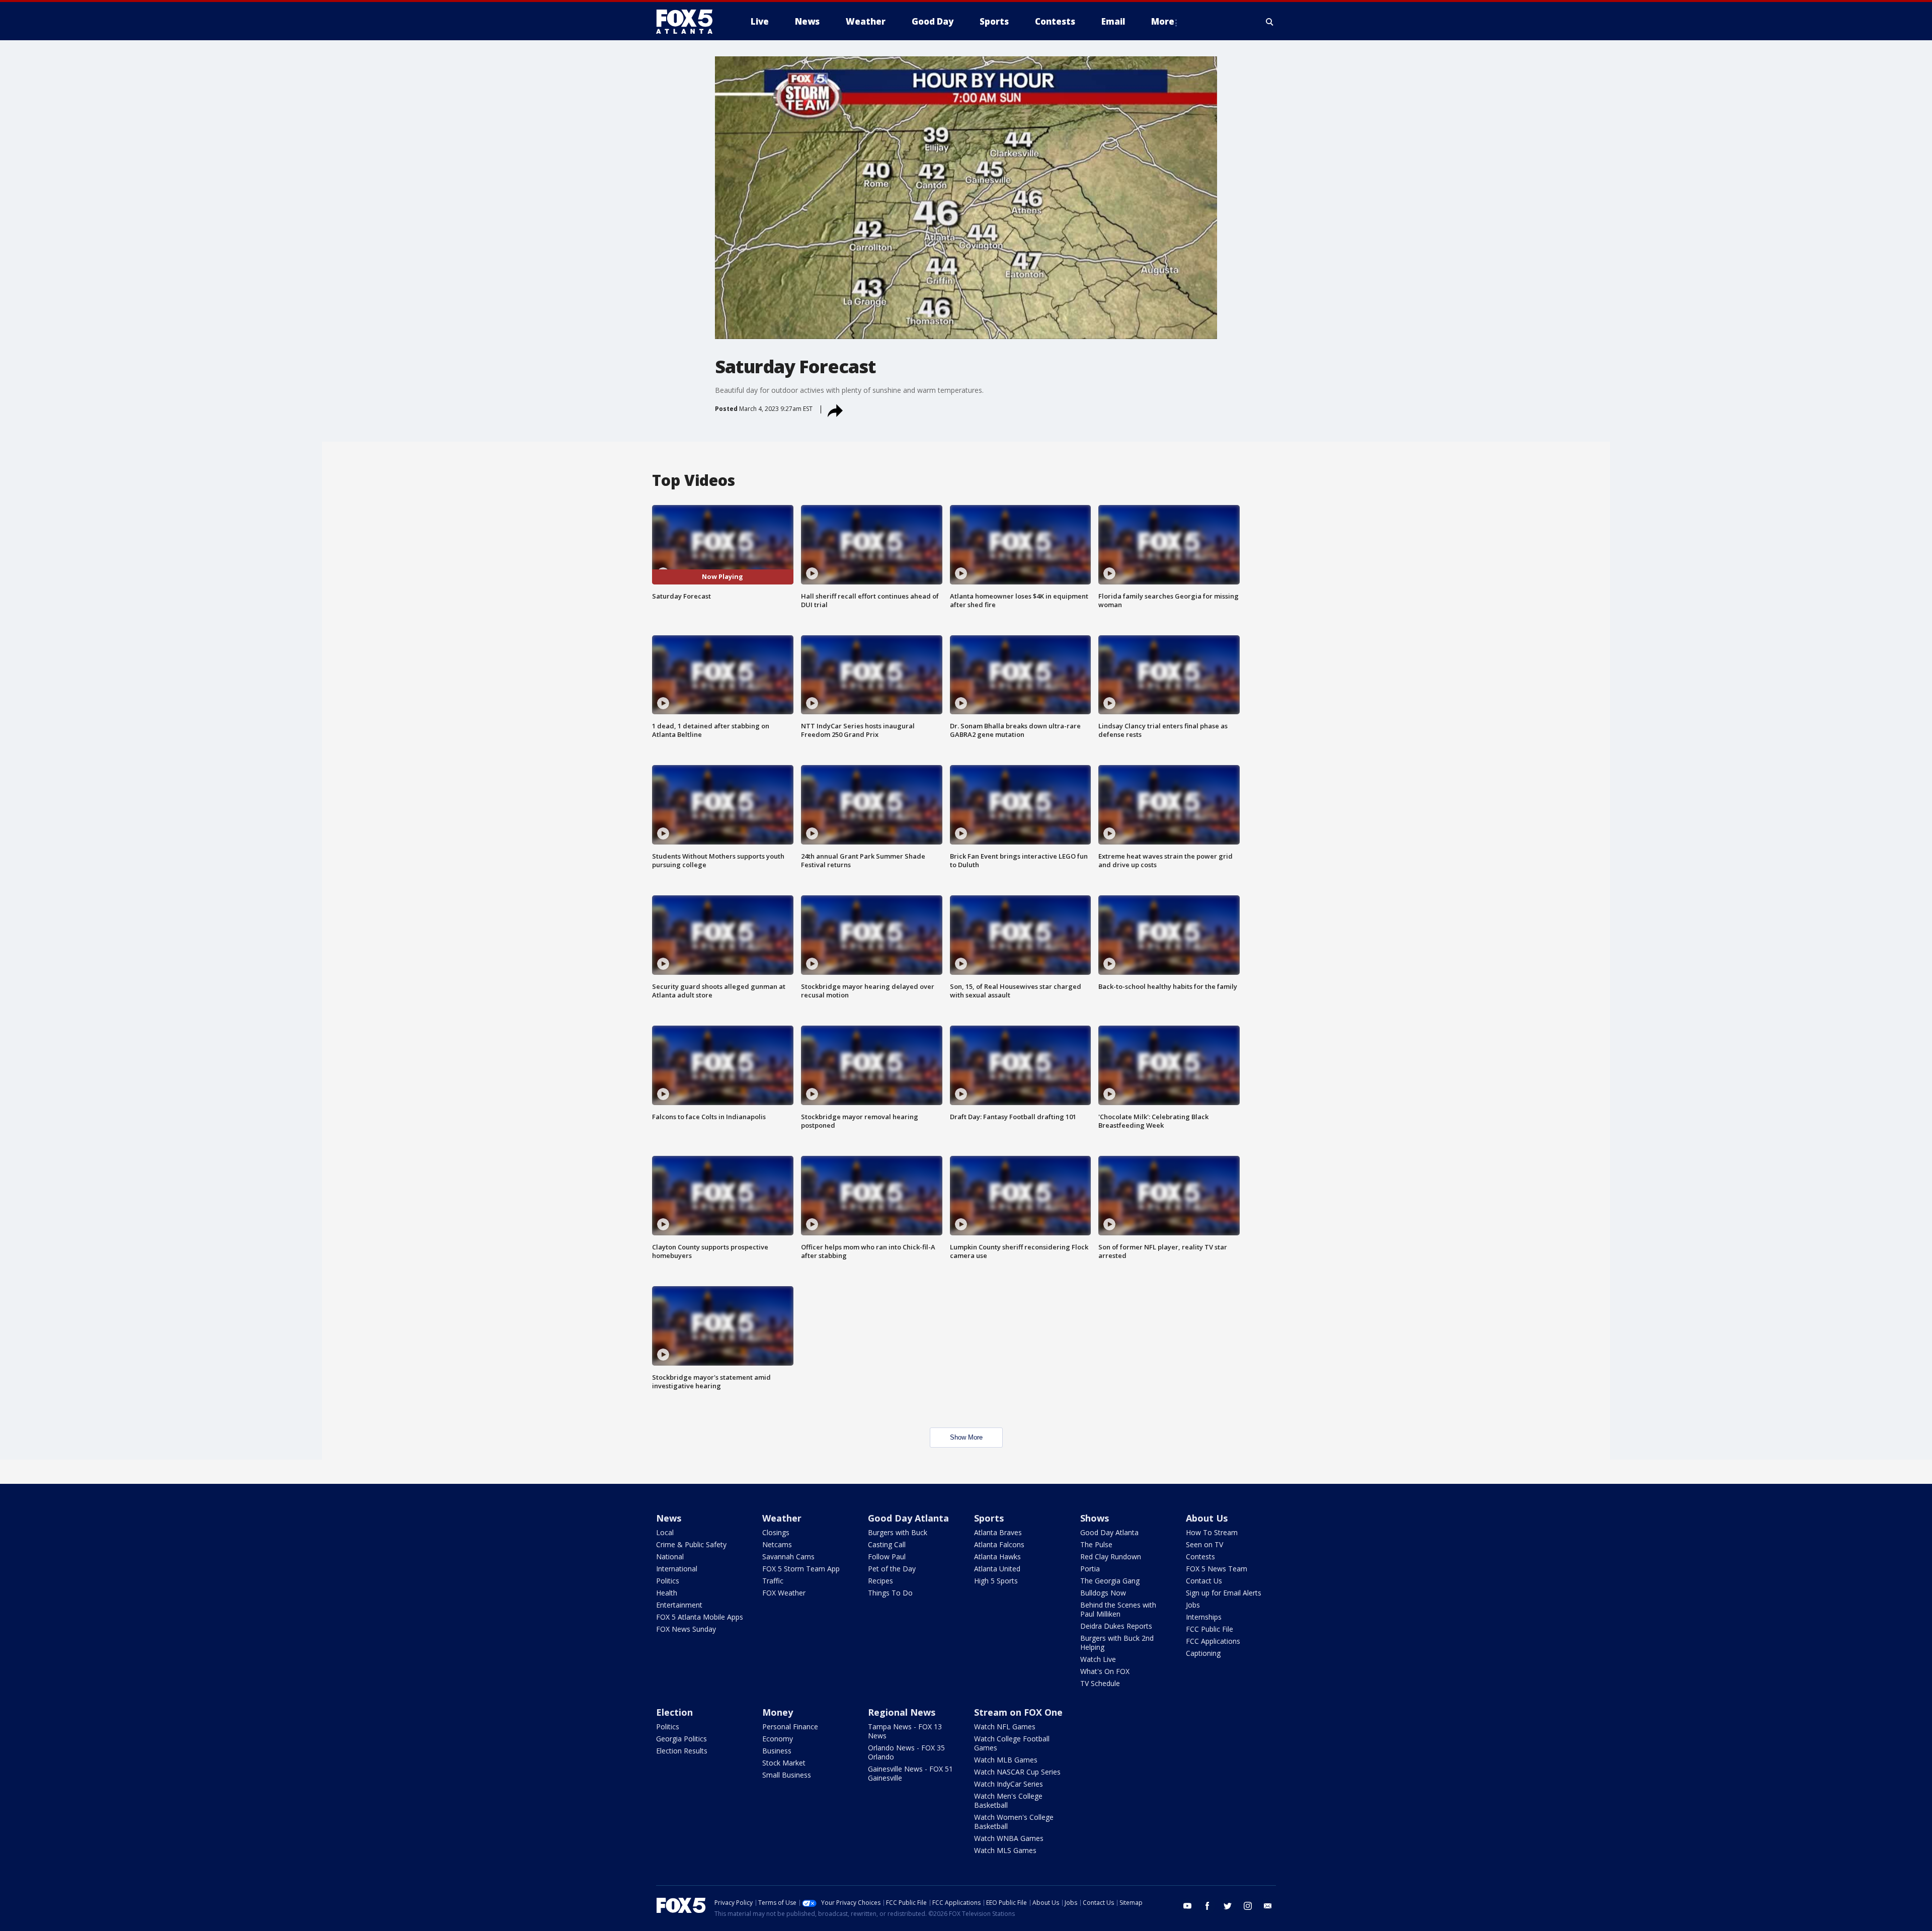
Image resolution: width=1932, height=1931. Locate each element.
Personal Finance (790, 1727)
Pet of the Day (892, 1569)
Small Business (787, 1775)
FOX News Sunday (686, 1629)
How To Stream (1212, 1532)
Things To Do (890, 1593)
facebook (1207, 1906)
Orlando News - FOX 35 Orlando (906, 1752)
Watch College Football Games (1012, 1743)
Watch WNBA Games (1009, 1838)
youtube (1187, 1906)
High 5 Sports (996, 1581)
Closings (776, 1532)
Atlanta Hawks (997, 1557)
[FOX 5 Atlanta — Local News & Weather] (689, 22)
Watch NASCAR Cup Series (1017, 1772)
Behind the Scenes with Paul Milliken (1118, 1609)
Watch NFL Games (1005, 1727)
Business (777, 1751)
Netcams (777, 1544)
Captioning (1203, 1653)
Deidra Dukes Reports (1116, 1626)
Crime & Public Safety (691, 1544)
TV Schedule (1100, 1683)
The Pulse (1096, 1544)
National (670, 1557)
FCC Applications (1213, 1641)
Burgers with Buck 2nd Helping (1117, 1643)
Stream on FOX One (1018, 1712)
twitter (1228, 1906)
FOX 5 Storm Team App (801, 1569)
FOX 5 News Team (1217, 1569)
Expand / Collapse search (1270, 22)
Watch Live (1098, 1659)
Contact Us (1204, 1581)
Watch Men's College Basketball (1008, 1800)
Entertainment (679, 1605)
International (677, 1569)
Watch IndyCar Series (1009, 1784)
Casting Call (887, 1544)
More (1163, 21)
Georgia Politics (681, 1739)
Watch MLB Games (1006, 1760)
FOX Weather (784, 1593)
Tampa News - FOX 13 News (905, 1731)
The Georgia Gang (1110, 1581)
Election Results (682, 1751)
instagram (1248, 1906)
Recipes (880, 1581)
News (669, 1518)
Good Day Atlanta (908, 1518)
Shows (1095, 1518)
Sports (989, 1518)
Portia (1090, 1569)
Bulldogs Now (1103, 1593)
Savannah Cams (788, 1557)
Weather (782, 1518)
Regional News (902, 1712)
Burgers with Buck (898, 1532)
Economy (778, 1739)
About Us (1207, 1518)
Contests (1200, 1557)
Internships (1204, 1617)
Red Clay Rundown (1111, 1557)
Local (665, 1532)
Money (778, 1712)
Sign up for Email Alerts (1224, 1593)
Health (667, 1593)
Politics (668, 1581)
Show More (966, 1437)
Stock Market (784, 1763)
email (1268, 1906)
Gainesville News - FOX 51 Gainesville (910, 1773)
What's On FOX (1105, 1671)
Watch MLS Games (1005, 1850)
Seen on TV (1204, 1544)
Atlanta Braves (998, 1532)
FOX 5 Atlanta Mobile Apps (700, 1617)
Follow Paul (887, 1557)
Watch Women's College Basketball (1014, 1822)
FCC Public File (1210, 1629)
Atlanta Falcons (999, 1544)
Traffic (773, 1581)
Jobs (1193, 1605)
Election (674, 1712)
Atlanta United (997, 1569)
